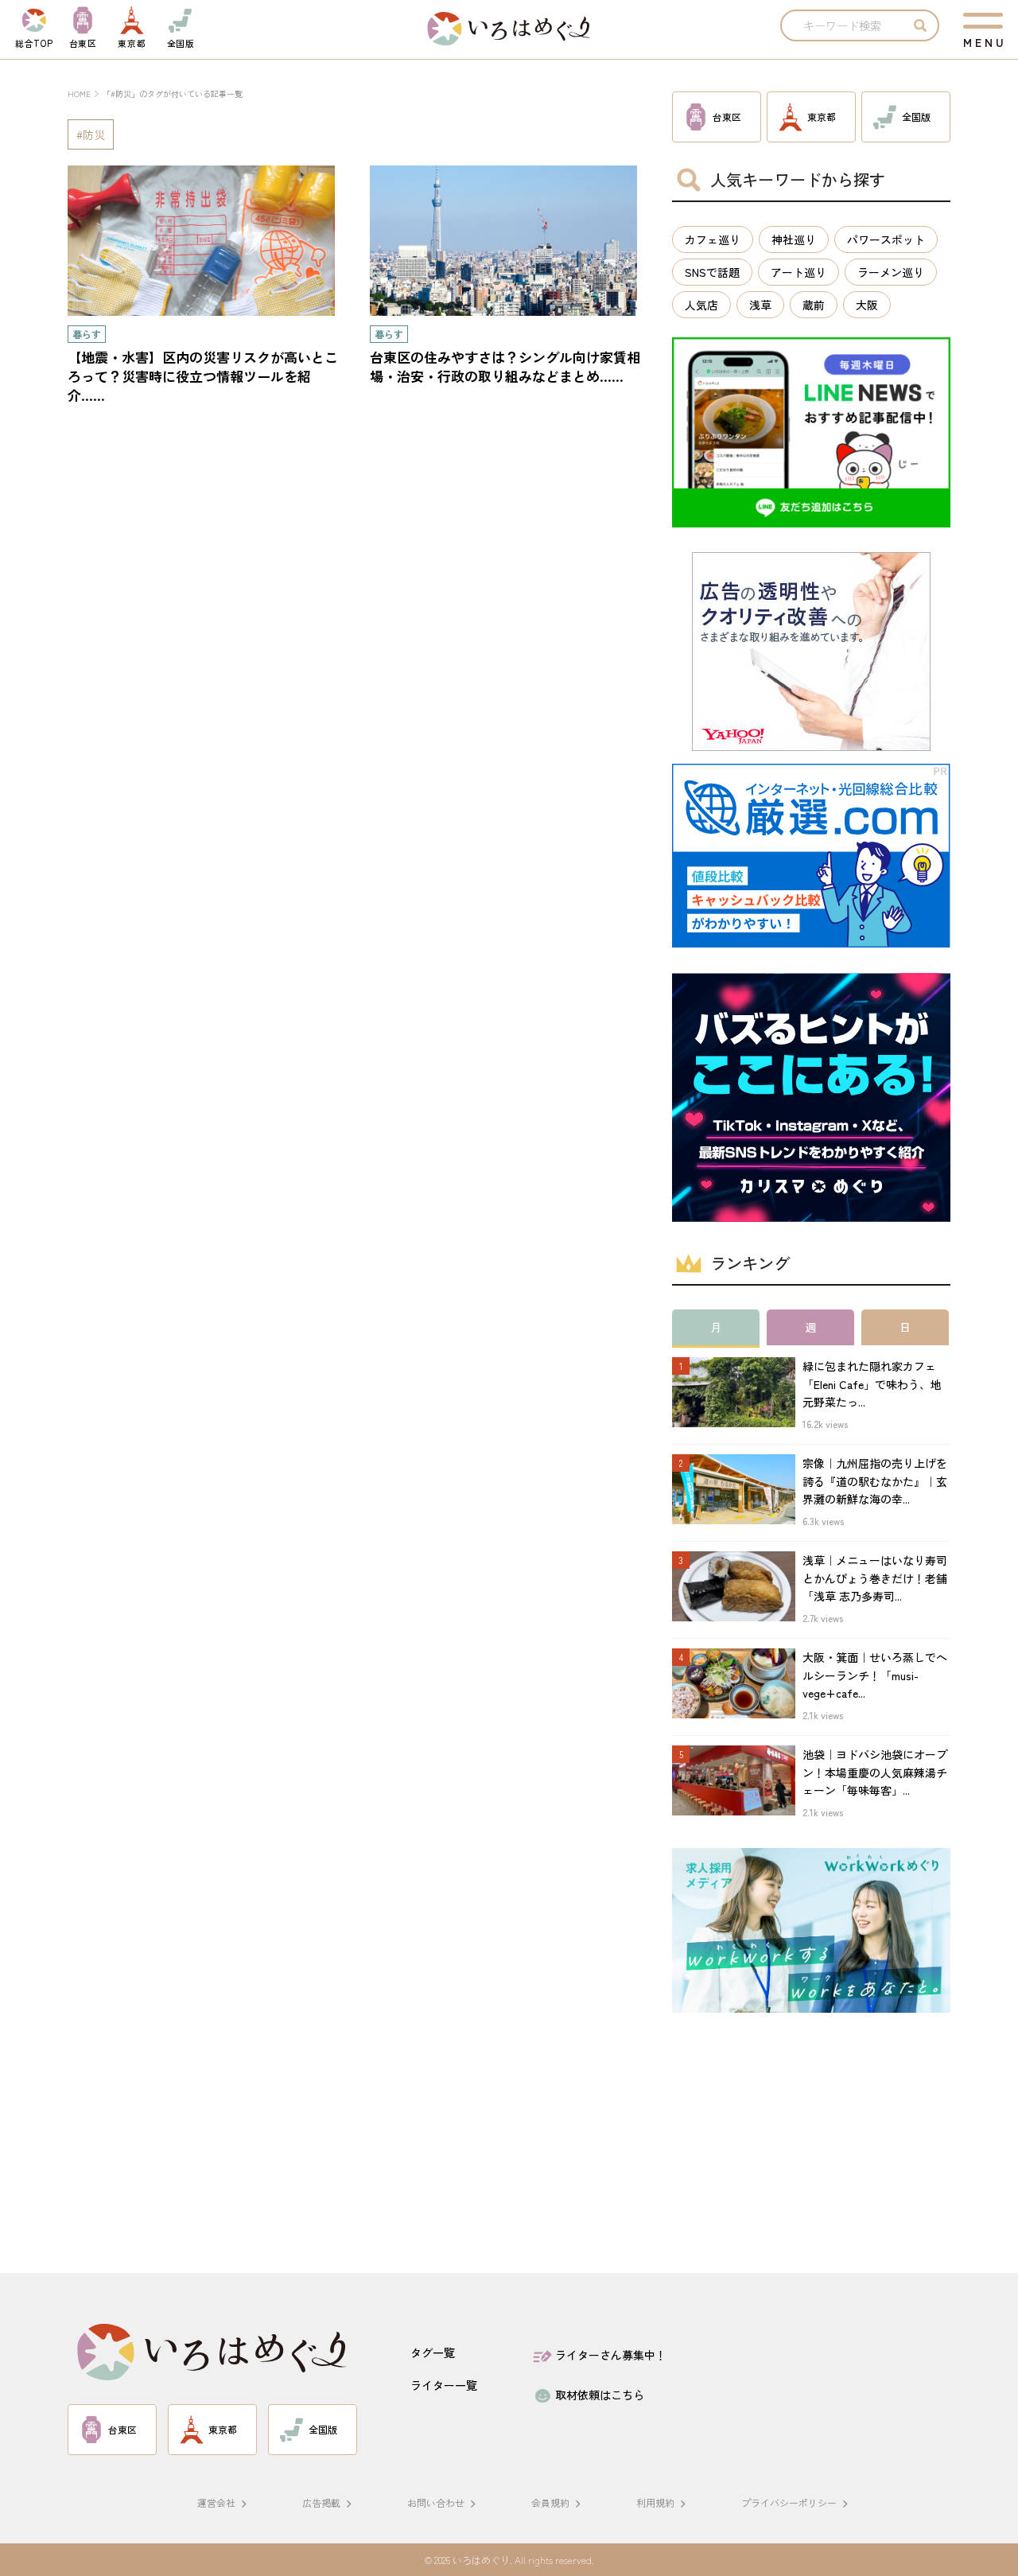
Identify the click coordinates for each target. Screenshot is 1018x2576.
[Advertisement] (811, 2149)
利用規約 (655, 2502)
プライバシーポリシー (789, 2502)
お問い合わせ (436, 2502)
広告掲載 (321, 2502)
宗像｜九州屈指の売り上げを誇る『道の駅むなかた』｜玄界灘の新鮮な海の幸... (875, 1481)
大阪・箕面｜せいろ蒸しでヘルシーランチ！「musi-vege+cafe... (875, 1675)
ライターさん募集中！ (611, 2355)
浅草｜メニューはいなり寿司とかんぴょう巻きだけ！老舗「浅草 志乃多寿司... (875, 1578)
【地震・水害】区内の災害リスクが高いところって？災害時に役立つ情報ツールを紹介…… (203, 376)
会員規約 (550, 2502)
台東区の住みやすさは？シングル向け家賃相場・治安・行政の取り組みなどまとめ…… (505, 366)
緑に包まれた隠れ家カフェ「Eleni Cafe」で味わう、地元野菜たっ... (872, 1384)
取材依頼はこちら (600, 2395)
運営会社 (216, 2502)
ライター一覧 (444, 2385)
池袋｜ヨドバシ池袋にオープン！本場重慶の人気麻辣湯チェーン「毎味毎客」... (875, 1772)
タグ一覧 (433, 2352)
